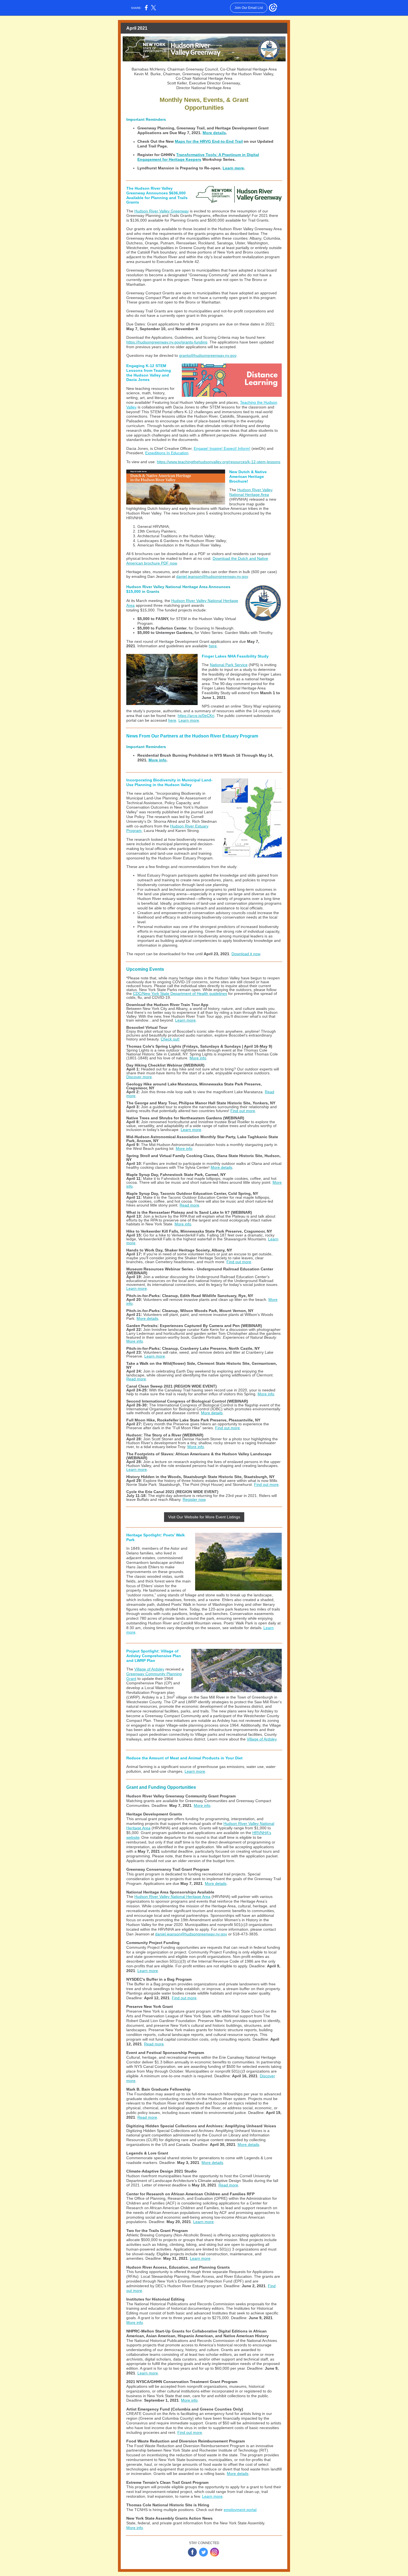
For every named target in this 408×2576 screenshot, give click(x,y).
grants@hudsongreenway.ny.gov (208, 355)
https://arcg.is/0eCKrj (196, 716)
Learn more (233, 168)
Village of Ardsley (149, 1669)
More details (214, 133)
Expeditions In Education (167, 453)
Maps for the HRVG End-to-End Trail (209, 141)
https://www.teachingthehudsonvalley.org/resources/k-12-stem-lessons (219, 462)
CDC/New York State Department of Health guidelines (180, 994)
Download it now (246, 954)
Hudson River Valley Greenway (162, 211)
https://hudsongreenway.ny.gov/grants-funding (167, 342)
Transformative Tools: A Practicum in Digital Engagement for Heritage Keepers (198, 157)
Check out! (170, 1039)
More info (158, 760)
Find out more (243, 1111)
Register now (194, 1499)
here (213, 646)
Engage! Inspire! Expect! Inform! (222, 448)
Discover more (139, 1077)
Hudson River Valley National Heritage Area (251, 492)
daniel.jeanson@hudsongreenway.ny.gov (212, 576)
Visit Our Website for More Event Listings (204, 1517)
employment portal (240, 2510)
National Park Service (229, 665)
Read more (189, 1205)
